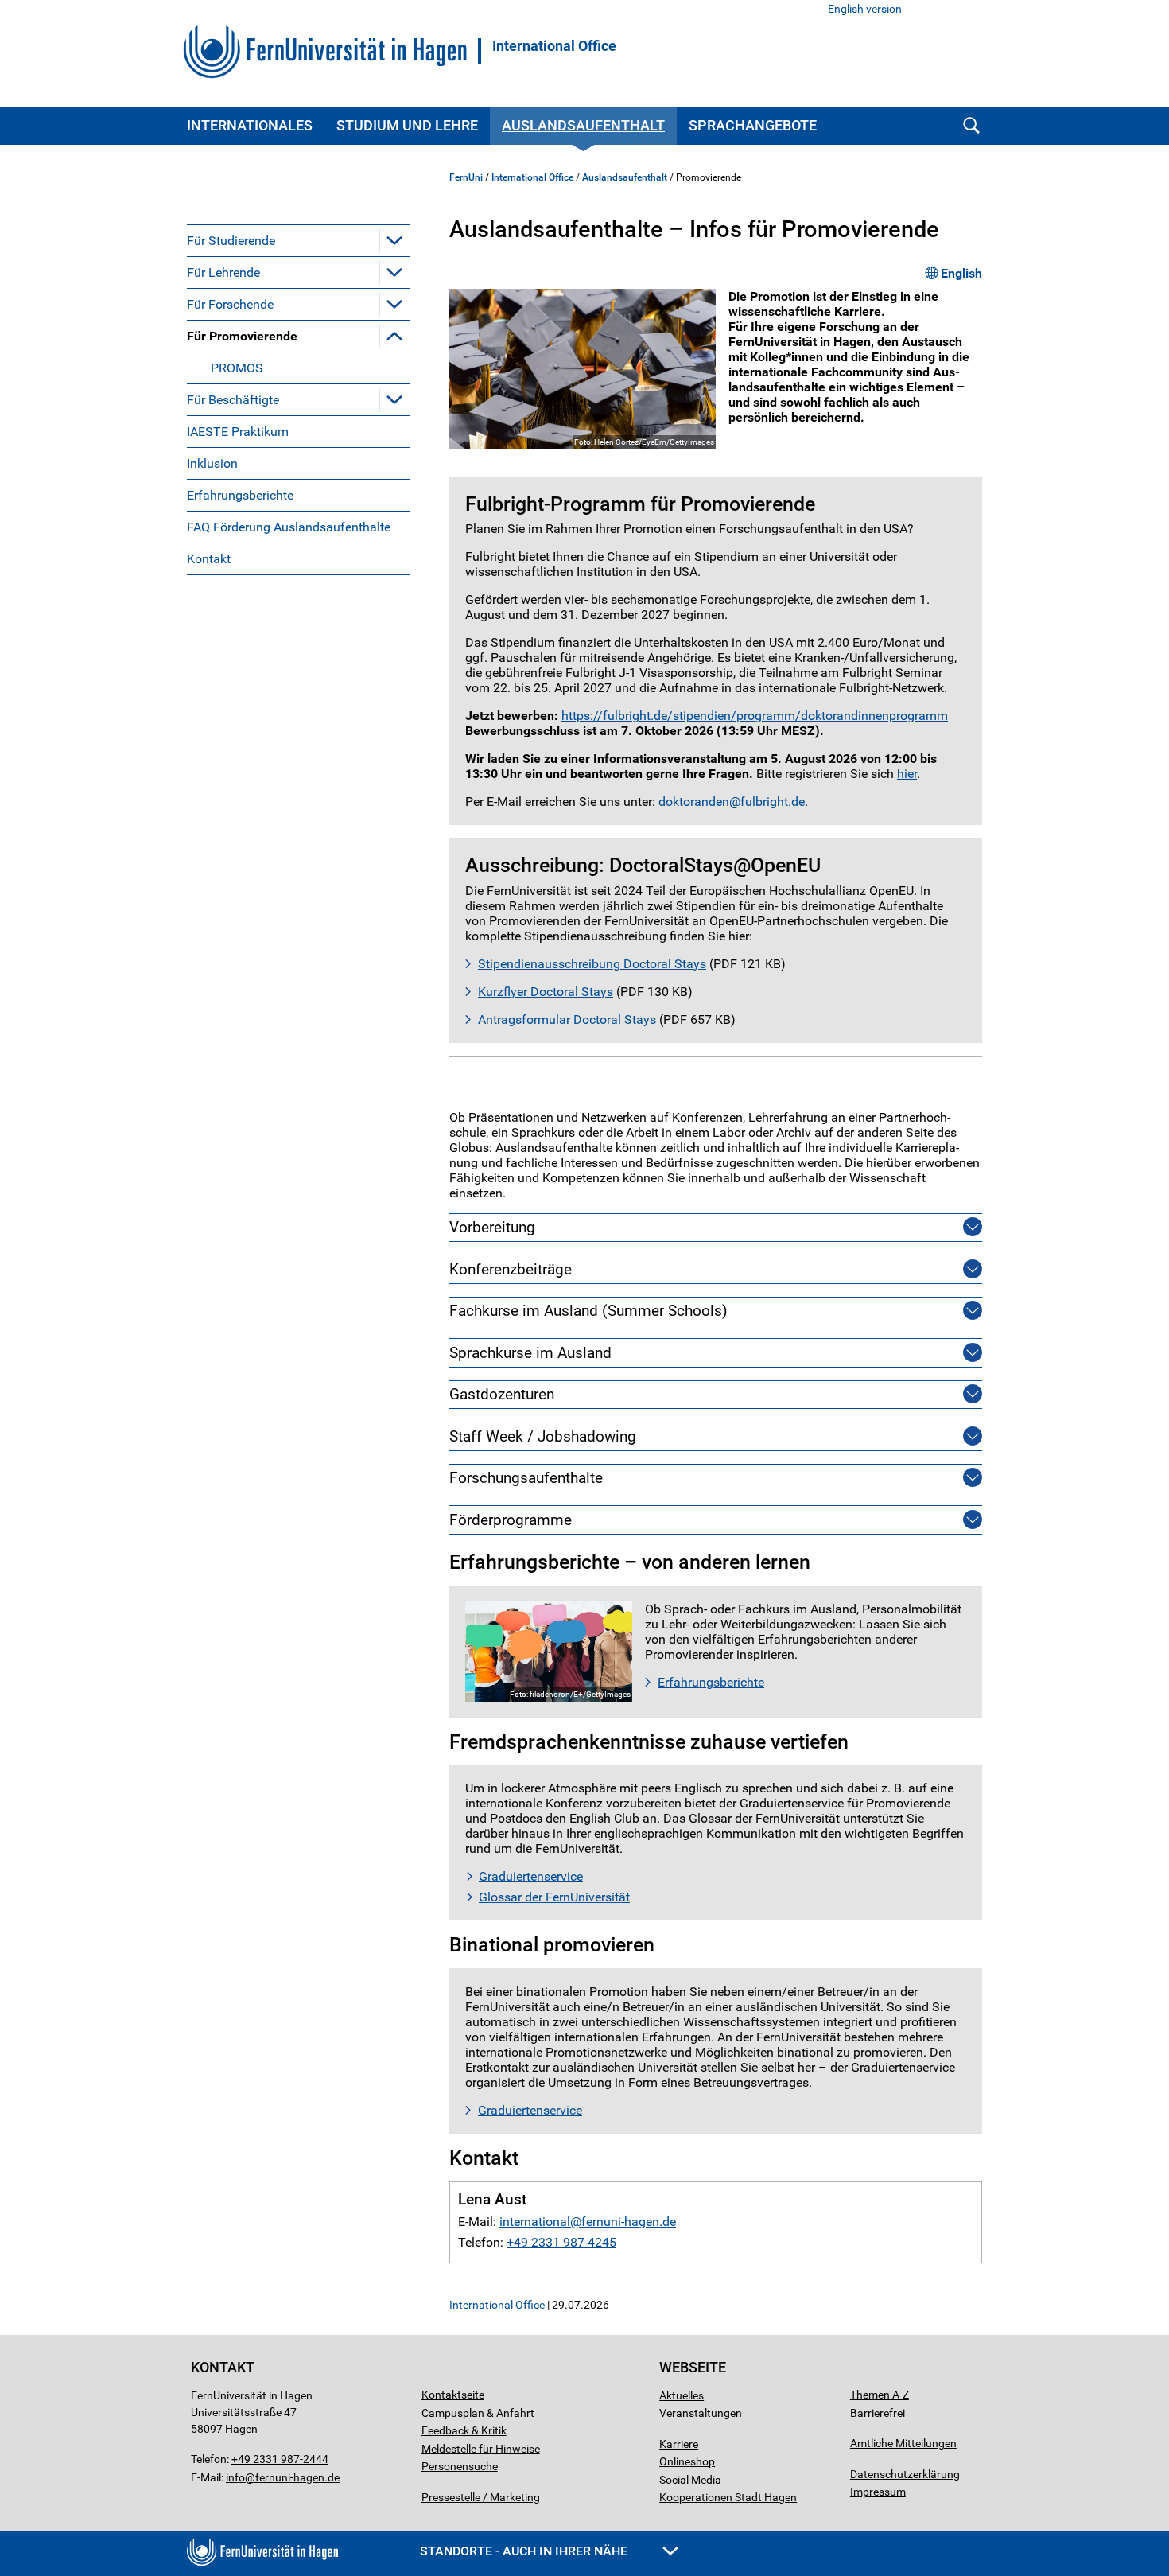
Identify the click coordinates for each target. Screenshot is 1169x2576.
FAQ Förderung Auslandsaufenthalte (289, 527)
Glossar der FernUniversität (554, 1897)
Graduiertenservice (531, 1876)
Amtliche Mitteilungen (903, 2443)
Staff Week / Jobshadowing (543, 1436)
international (535, 2222)
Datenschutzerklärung (905, 2474)
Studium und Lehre (407, 125)
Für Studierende (231, 241)
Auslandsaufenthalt (583, 125)
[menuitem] (298, 240)
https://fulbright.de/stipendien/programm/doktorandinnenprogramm (755, 716)
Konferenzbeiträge (511, 1269)
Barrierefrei (878, 2413)
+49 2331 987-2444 (280, 2459)
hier (907, 774)
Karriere (679, 2444)
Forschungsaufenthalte (526, 1478)
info (235, 2477)
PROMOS (237, 368)
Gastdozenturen (502, 1394)
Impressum (878, 2492)
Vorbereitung (492, 1227)
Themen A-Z (880, 2395)
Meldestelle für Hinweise (481, 2449)
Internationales (250, 125)
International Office (554, 46)
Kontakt (209, 559)
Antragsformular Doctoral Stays (567, 1020)
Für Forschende (230, 304)
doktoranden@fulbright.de (732, 802)
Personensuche (460, 2466)
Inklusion (212, 463)
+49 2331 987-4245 (561, 2242)
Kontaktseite (453, 2395)
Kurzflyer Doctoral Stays (546, 992)
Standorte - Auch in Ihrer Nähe (525, 2551)
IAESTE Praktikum (238, 432)
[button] (394, 240)
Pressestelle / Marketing (481, 2497)
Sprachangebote (753, 125)
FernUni (466, 177)
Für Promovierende (242, 336)
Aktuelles (682, 2395)
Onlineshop (687, 2461)
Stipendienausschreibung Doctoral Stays (592, 964)
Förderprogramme (511, 1520)
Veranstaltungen (701, 2413)
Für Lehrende (223, 272)
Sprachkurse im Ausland (530, 1353)
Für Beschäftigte (233, 400)
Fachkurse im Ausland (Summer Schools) (588, 1311)
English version (865, 9)
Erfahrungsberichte (240, 495)
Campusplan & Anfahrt (478, 2413)
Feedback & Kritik (464, 2430)
